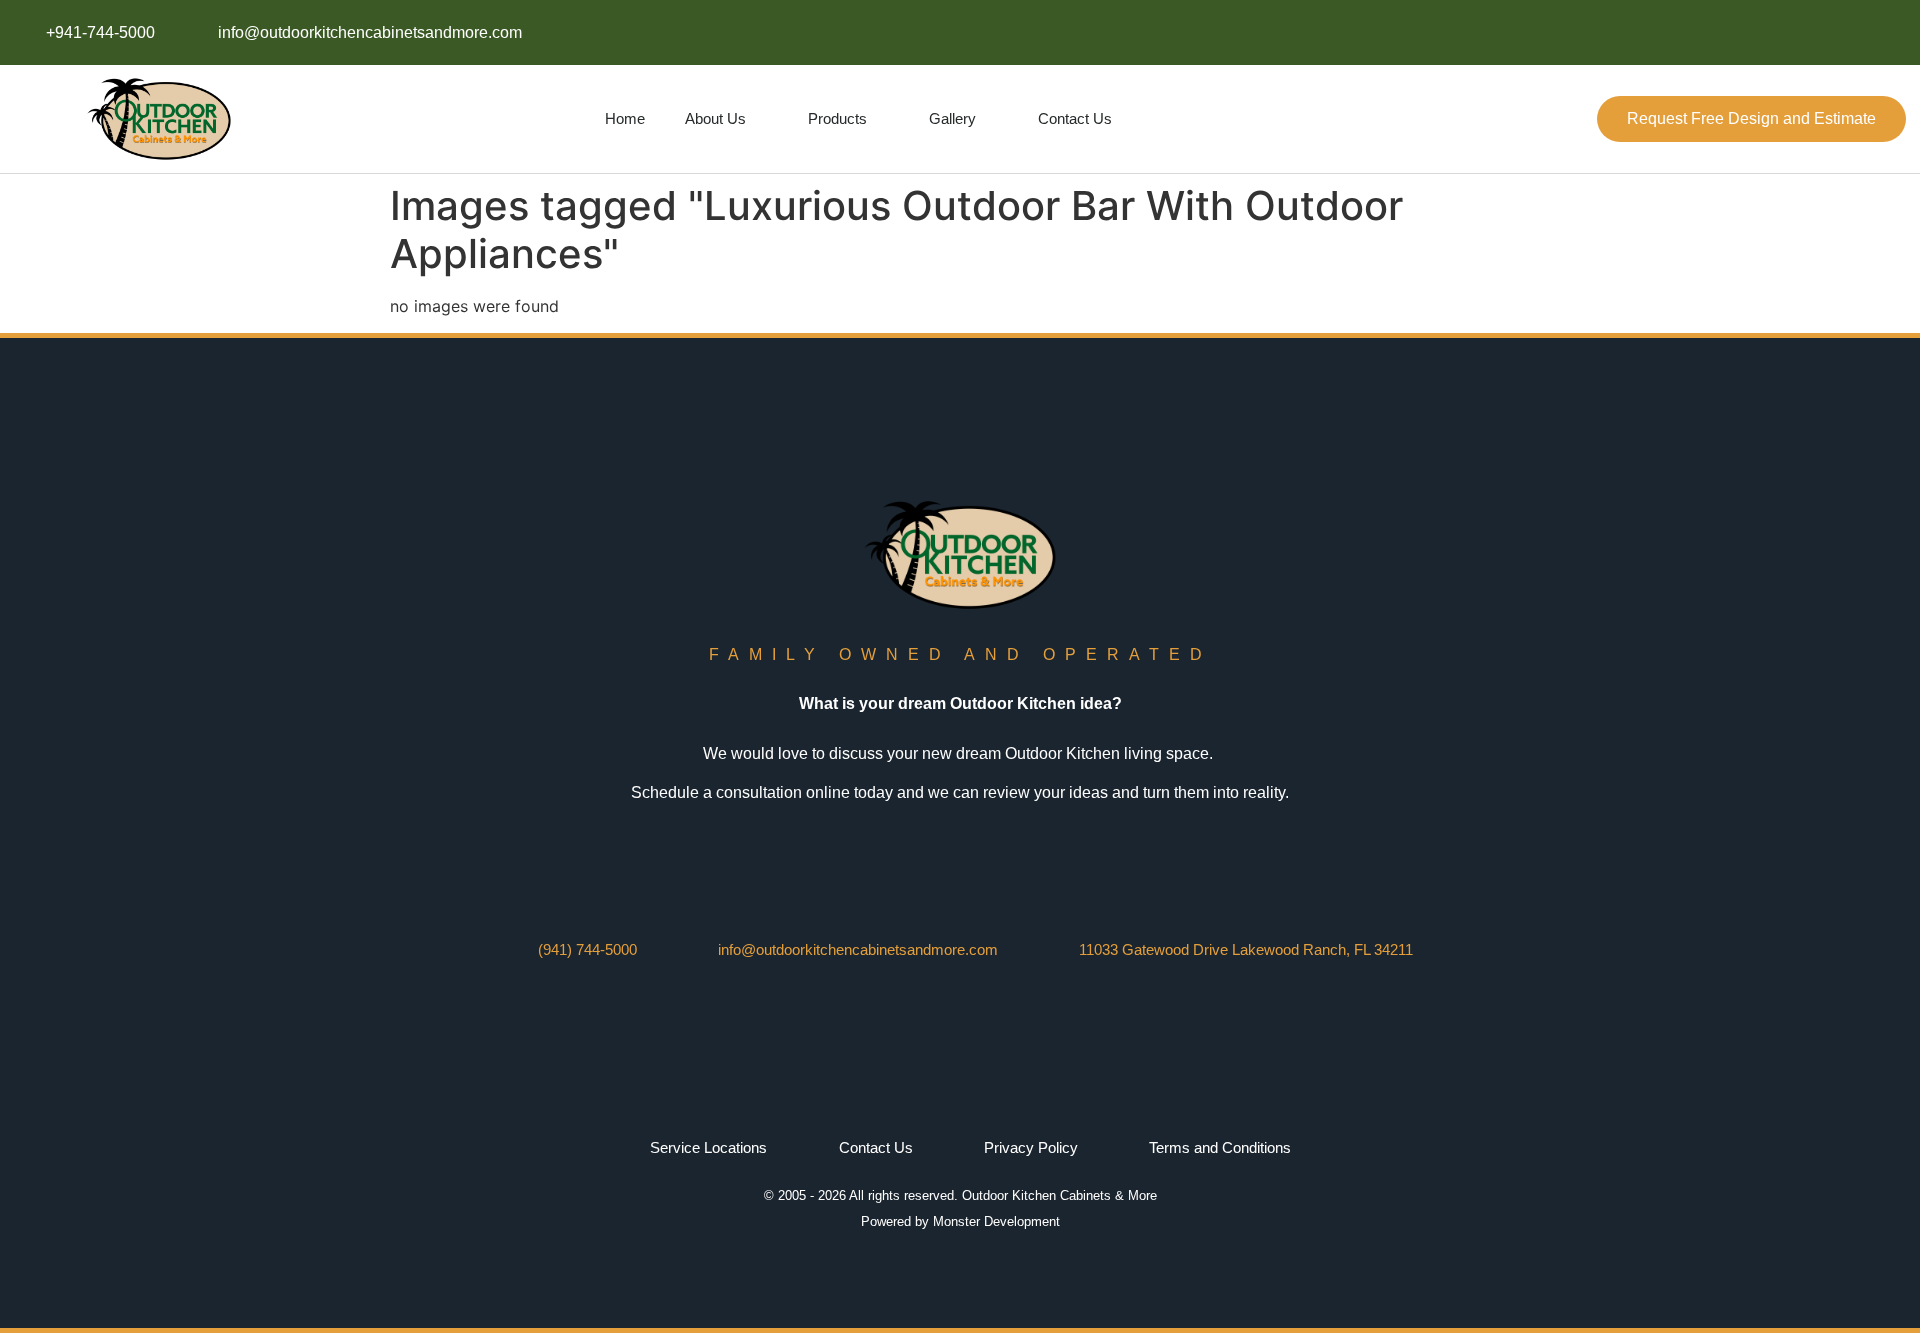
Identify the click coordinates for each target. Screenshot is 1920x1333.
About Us (715, 118)
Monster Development (996, 1221)
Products (837, 118)
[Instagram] (1751, 32)
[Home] (1841, 32)
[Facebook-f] (1706, 32)
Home (625, 118)
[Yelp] (1885, 32)
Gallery (952, 118)
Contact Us (1075, 118)
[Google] (1796, 32)
